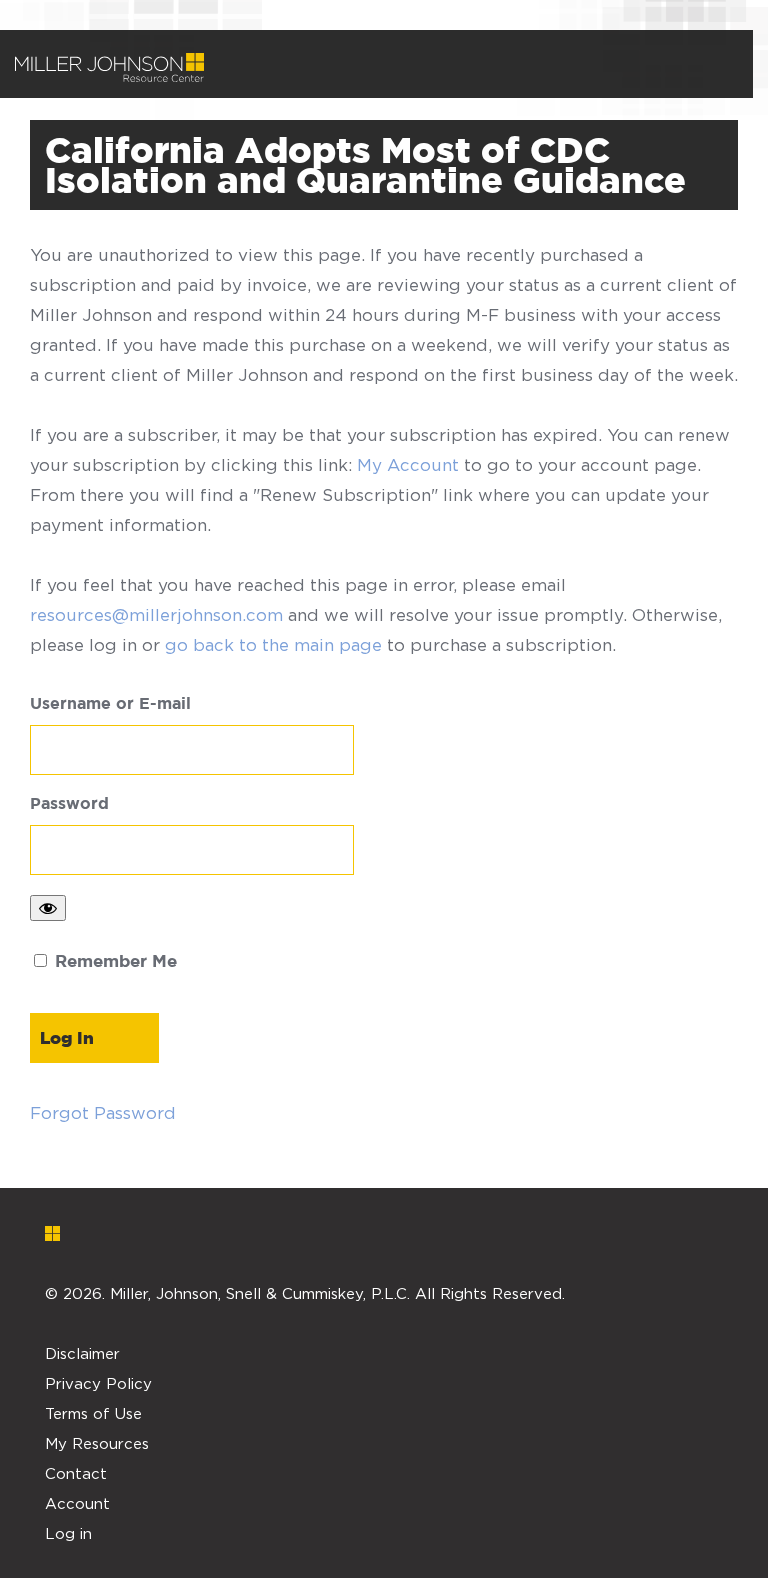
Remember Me (113, 962)
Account (77, 1503)
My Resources (97, 1443)
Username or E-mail (110, 704)
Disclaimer (82, 1353)
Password (69, 804)
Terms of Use (93, 1413)
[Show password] (48, 908)
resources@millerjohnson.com (156, 615)
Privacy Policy (98, 1383)
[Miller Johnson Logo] (369, 1233)
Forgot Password (103, 1113)
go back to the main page (273, 645)
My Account (408, 465)
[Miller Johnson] (109, 68)
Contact (76, 1473)
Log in (68, 1533)
